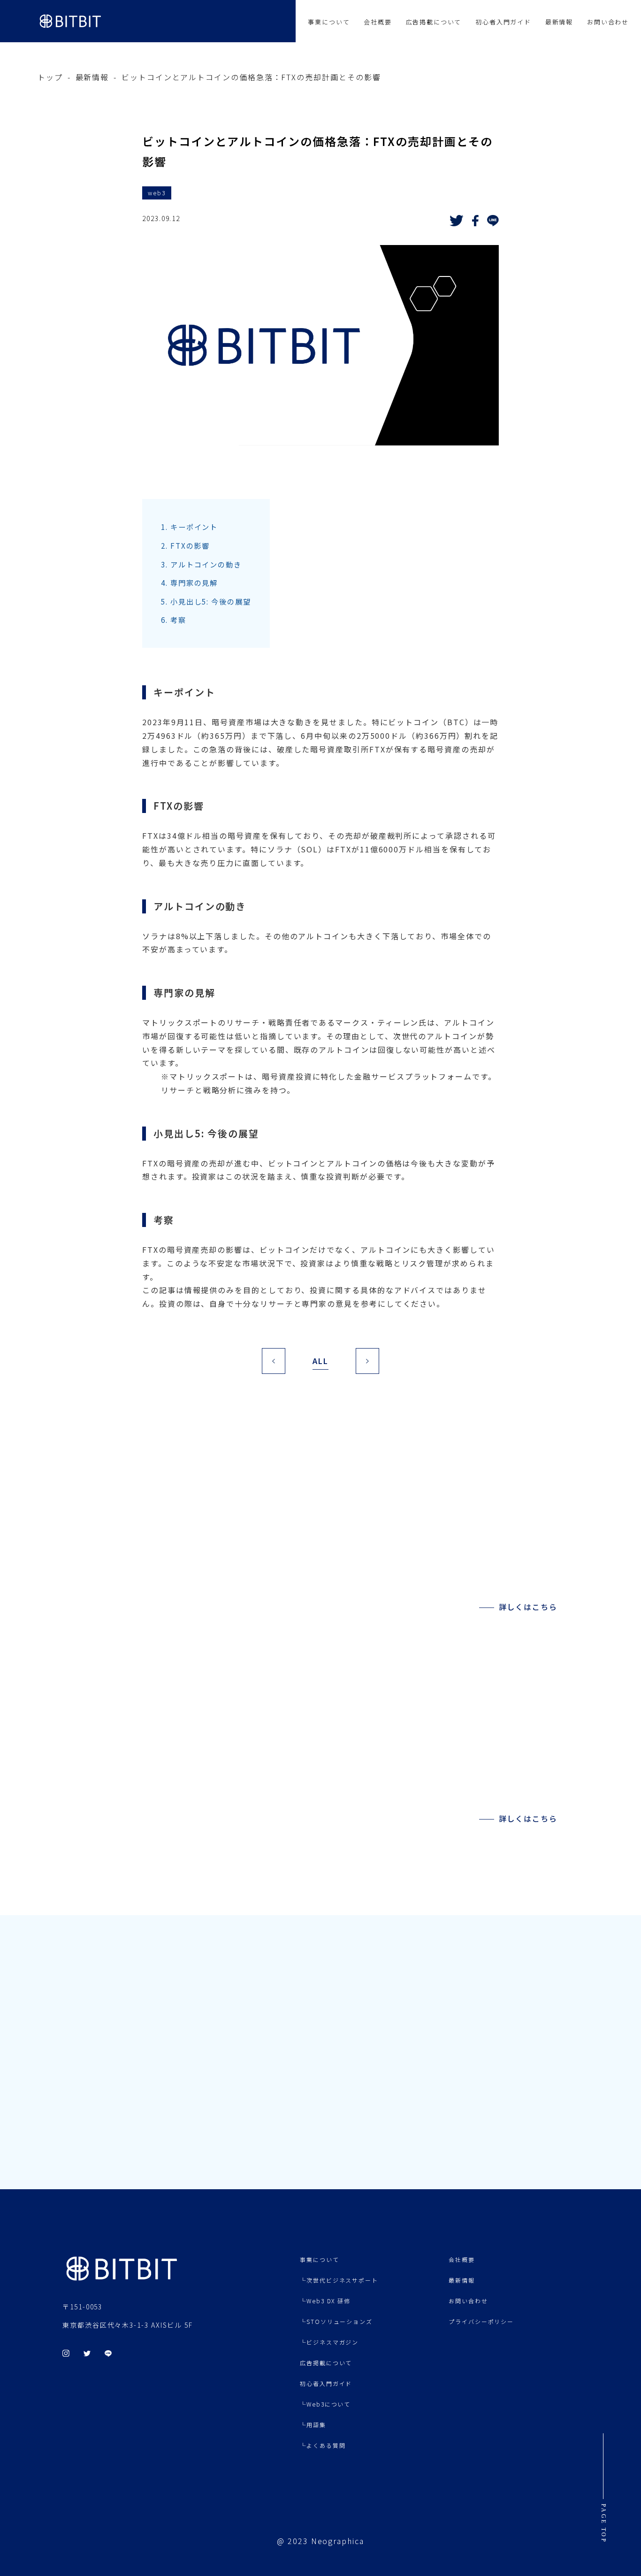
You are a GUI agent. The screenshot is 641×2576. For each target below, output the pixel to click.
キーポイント (189, 527)
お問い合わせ (608, 22)
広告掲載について (434, 22)
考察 (174, 620)
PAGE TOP (603, 2523)
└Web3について (325, 2404)
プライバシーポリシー (481, 2321)
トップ (50, 77)
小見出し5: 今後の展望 (206, 601)
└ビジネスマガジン (329, 2342)
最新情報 (559, 22)
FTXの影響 (185, 545)
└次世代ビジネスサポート (339, 2280)
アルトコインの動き (201, 564)
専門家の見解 (189, 583)
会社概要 (378, 22)
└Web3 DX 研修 (325, 2301)
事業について (329, 22)
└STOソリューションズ (336, 2321)
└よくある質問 (323, 2445)
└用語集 (313, 2425)
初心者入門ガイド (503, 22)
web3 (157, 193)
